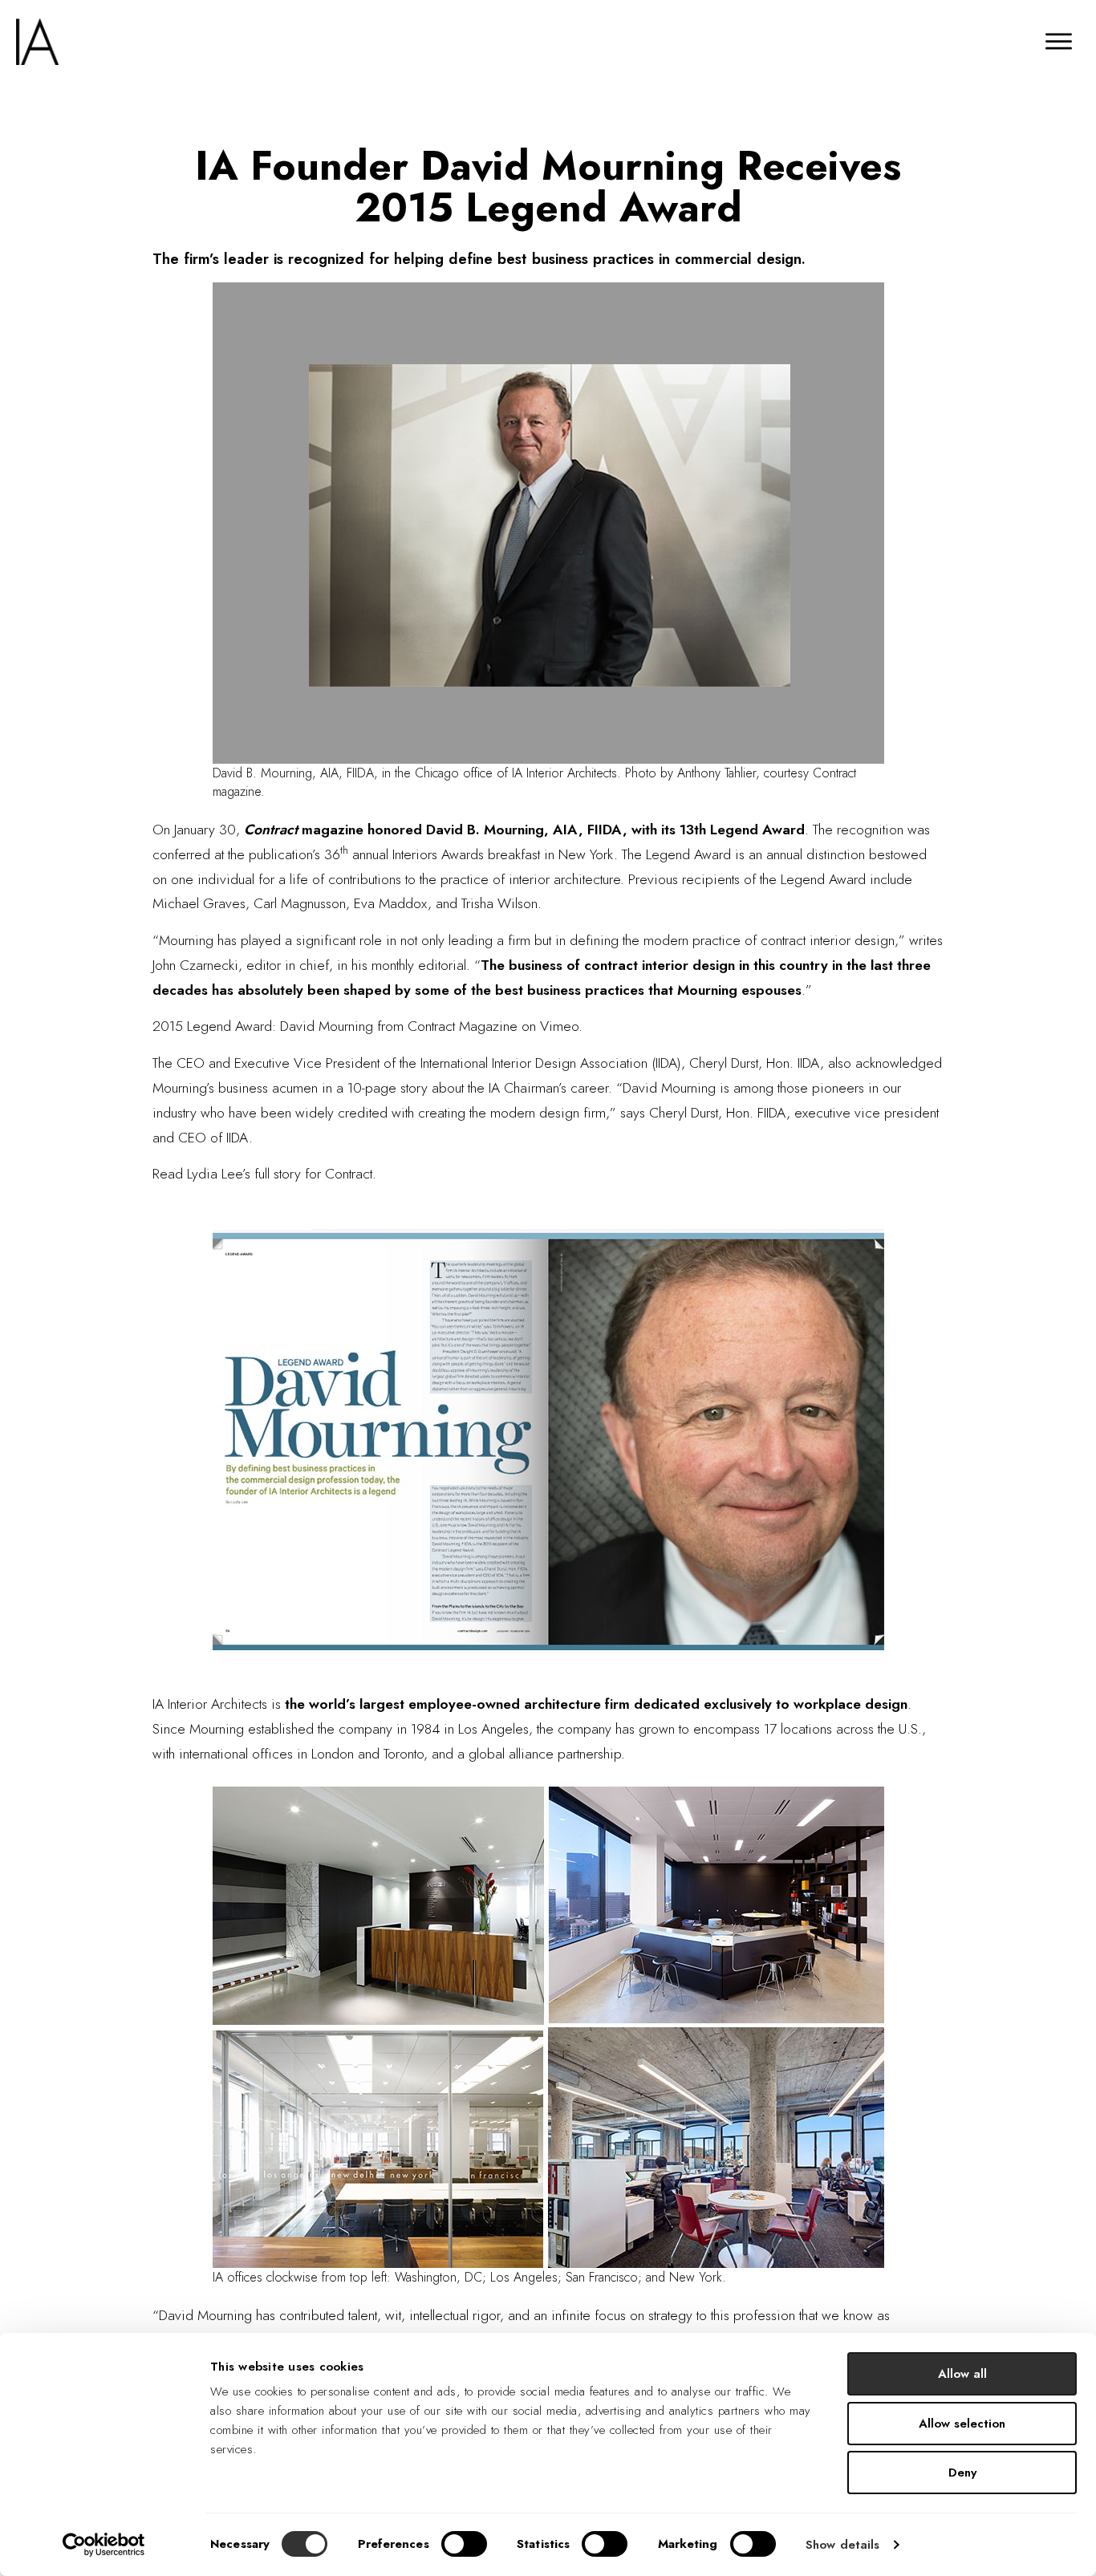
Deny (962, 2473)
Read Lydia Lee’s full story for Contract (262, 1174)
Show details (842, 2545)
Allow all (962, 2374)
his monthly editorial (409, 965)
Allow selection (962, 2424)
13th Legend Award (742, 830)
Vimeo (559, 1026)
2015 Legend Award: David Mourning (263, 1026)
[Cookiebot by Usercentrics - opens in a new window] (104, 2545)
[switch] (464, 2544)
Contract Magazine (463, 1026)
